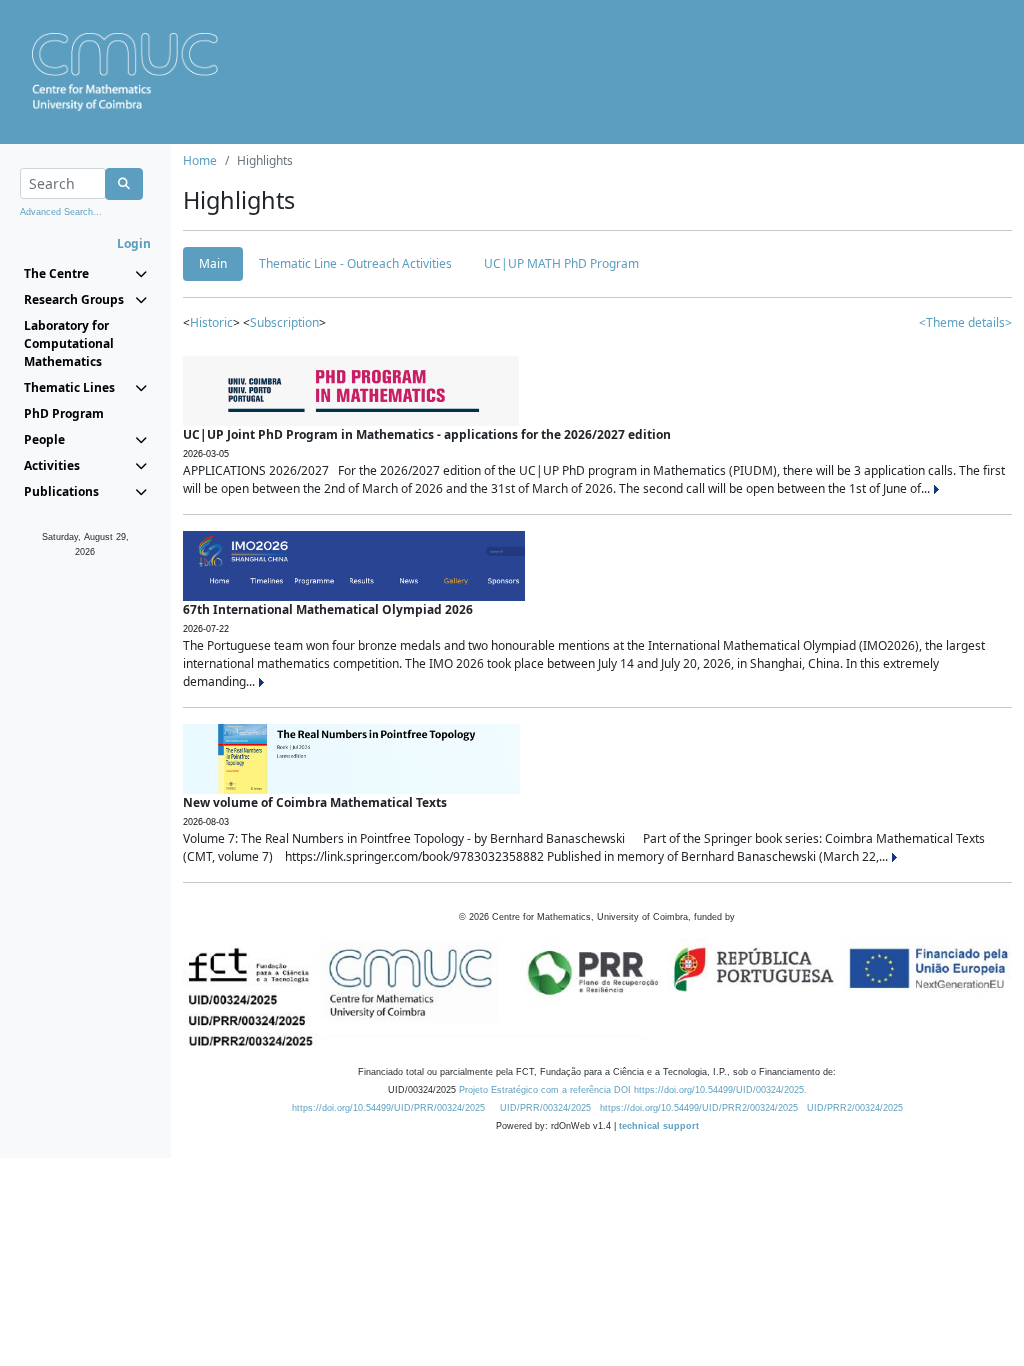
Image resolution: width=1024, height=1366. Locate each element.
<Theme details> (965, 322)
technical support (659, 1126)
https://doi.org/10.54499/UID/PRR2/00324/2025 (699, 1108)
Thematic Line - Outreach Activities (355, 263)
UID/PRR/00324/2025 (545, 1108)
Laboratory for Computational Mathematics (69, 343)
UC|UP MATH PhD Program (561, 263)
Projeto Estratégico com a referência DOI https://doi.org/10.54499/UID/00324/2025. (633, 1090)
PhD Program (64, 413)
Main (213, 263)
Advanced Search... (61, 212)
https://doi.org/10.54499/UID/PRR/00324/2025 (388, 1108)
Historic (211, 322)
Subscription (284, 322)
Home (200, 160)
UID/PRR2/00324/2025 (855, 1108)
